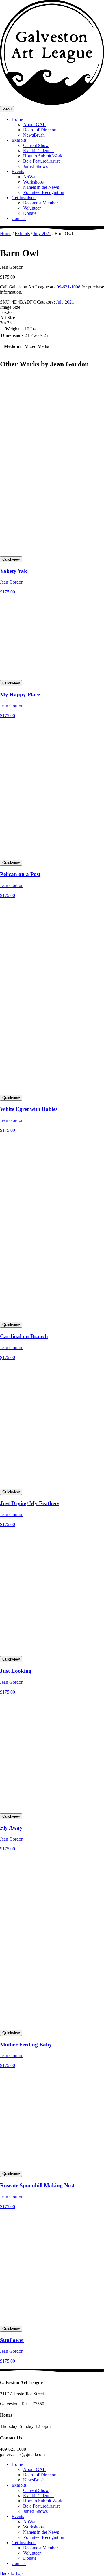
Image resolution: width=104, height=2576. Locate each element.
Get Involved (24, 198)
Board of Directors (40, 130)
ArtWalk (31, 177)
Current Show (36, 145)
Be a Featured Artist (41, 161)
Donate (30, 213)
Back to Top (11, 2573)
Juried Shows (35, 166)
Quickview (11, 559)
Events (18, 171)
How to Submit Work (43, 156)
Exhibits (19, 140)
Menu (7, 109)
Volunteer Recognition (44, 192)
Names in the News (41, 187)
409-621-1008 (67, 287)
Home (17, 119)
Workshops (33, 182)
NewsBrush (34, 135)
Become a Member (40, 203)
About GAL (34, 125)
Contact (19, 218)
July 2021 (42, 234)
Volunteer (32, 208)
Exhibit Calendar (39, 151)
